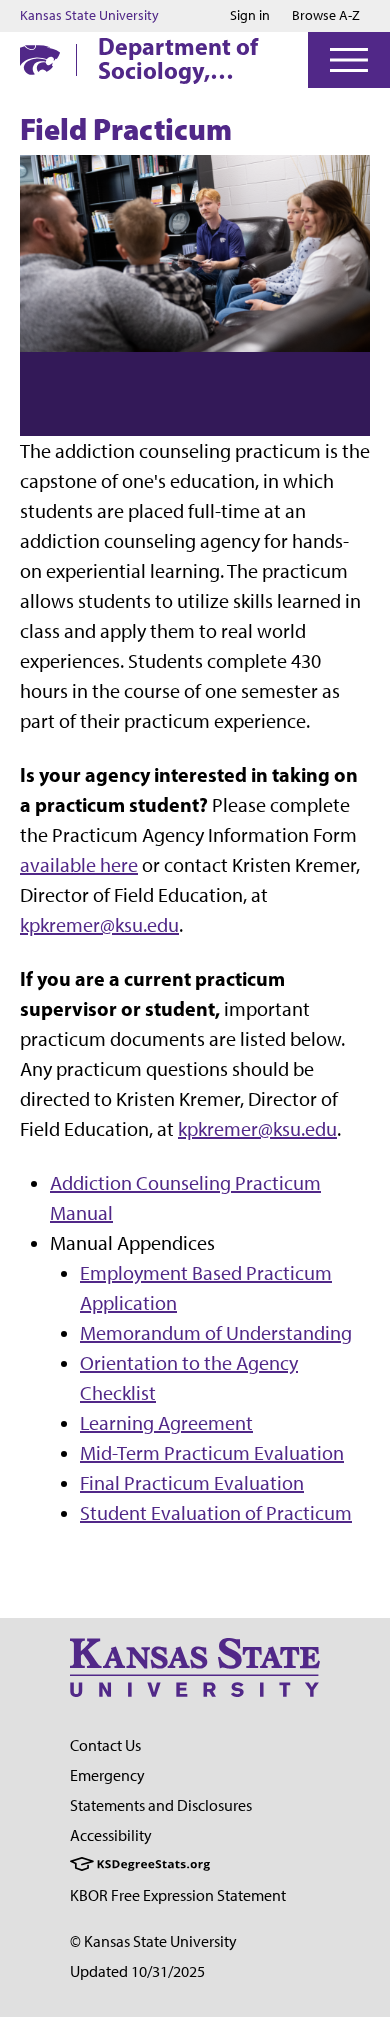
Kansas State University (89, 16)
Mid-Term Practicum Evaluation (212, 1453)
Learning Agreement (166, 1423)
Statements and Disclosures (161, 1805)
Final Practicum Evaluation (192, 1483)
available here (79, 865)
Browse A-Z (326, 15)
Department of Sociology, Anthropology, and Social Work (183, 58)
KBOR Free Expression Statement (178, 1895)
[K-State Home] (40, 59)
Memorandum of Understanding (216, 1333)
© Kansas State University (153, 1941)
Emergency (107, 1775)
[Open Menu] (349, 60)
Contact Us (105, 1745)
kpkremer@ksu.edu (99, 925)
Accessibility (111, 1835)
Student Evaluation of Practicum (216, 1513)
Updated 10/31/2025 (137, 1971)
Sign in (250, 16)
